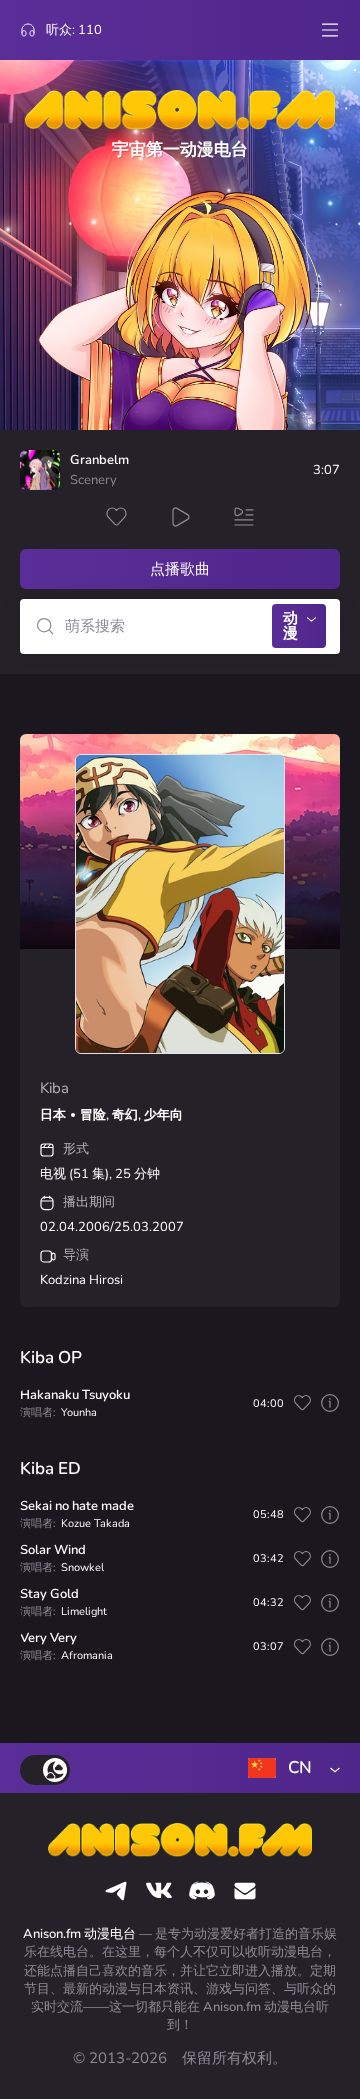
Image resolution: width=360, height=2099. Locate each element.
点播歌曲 (180, 569)
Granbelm (99, 460)
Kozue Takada (95, 1523)
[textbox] (290, 1768)
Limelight (84, 1611)
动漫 (290, 625)
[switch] (45, 1770)
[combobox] (290, 1768)
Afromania (87, 1655)
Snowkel (82, 1567)
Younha (79, 1412)
